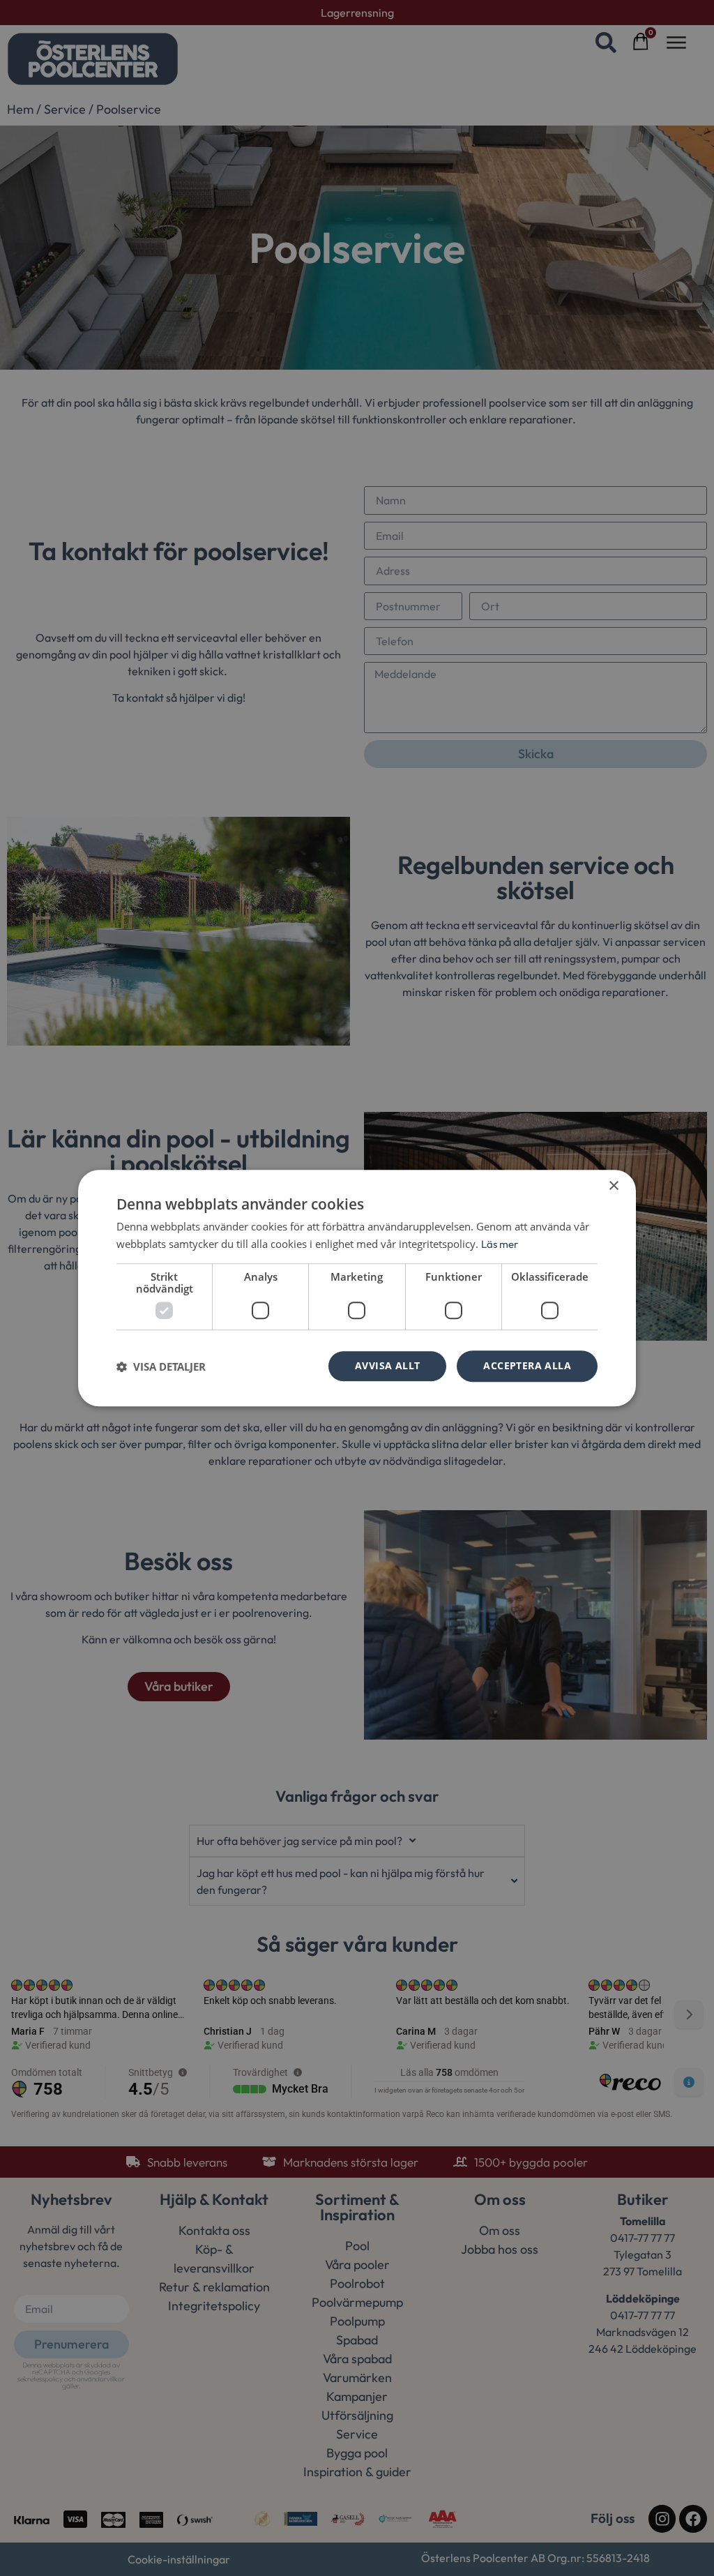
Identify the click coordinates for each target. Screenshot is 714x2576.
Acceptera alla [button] (527, 1366)
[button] (161, 1366)
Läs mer (500, 1244)
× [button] (613, 1186)
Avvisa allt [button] (387, 1366)
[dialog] (357, 1288)
